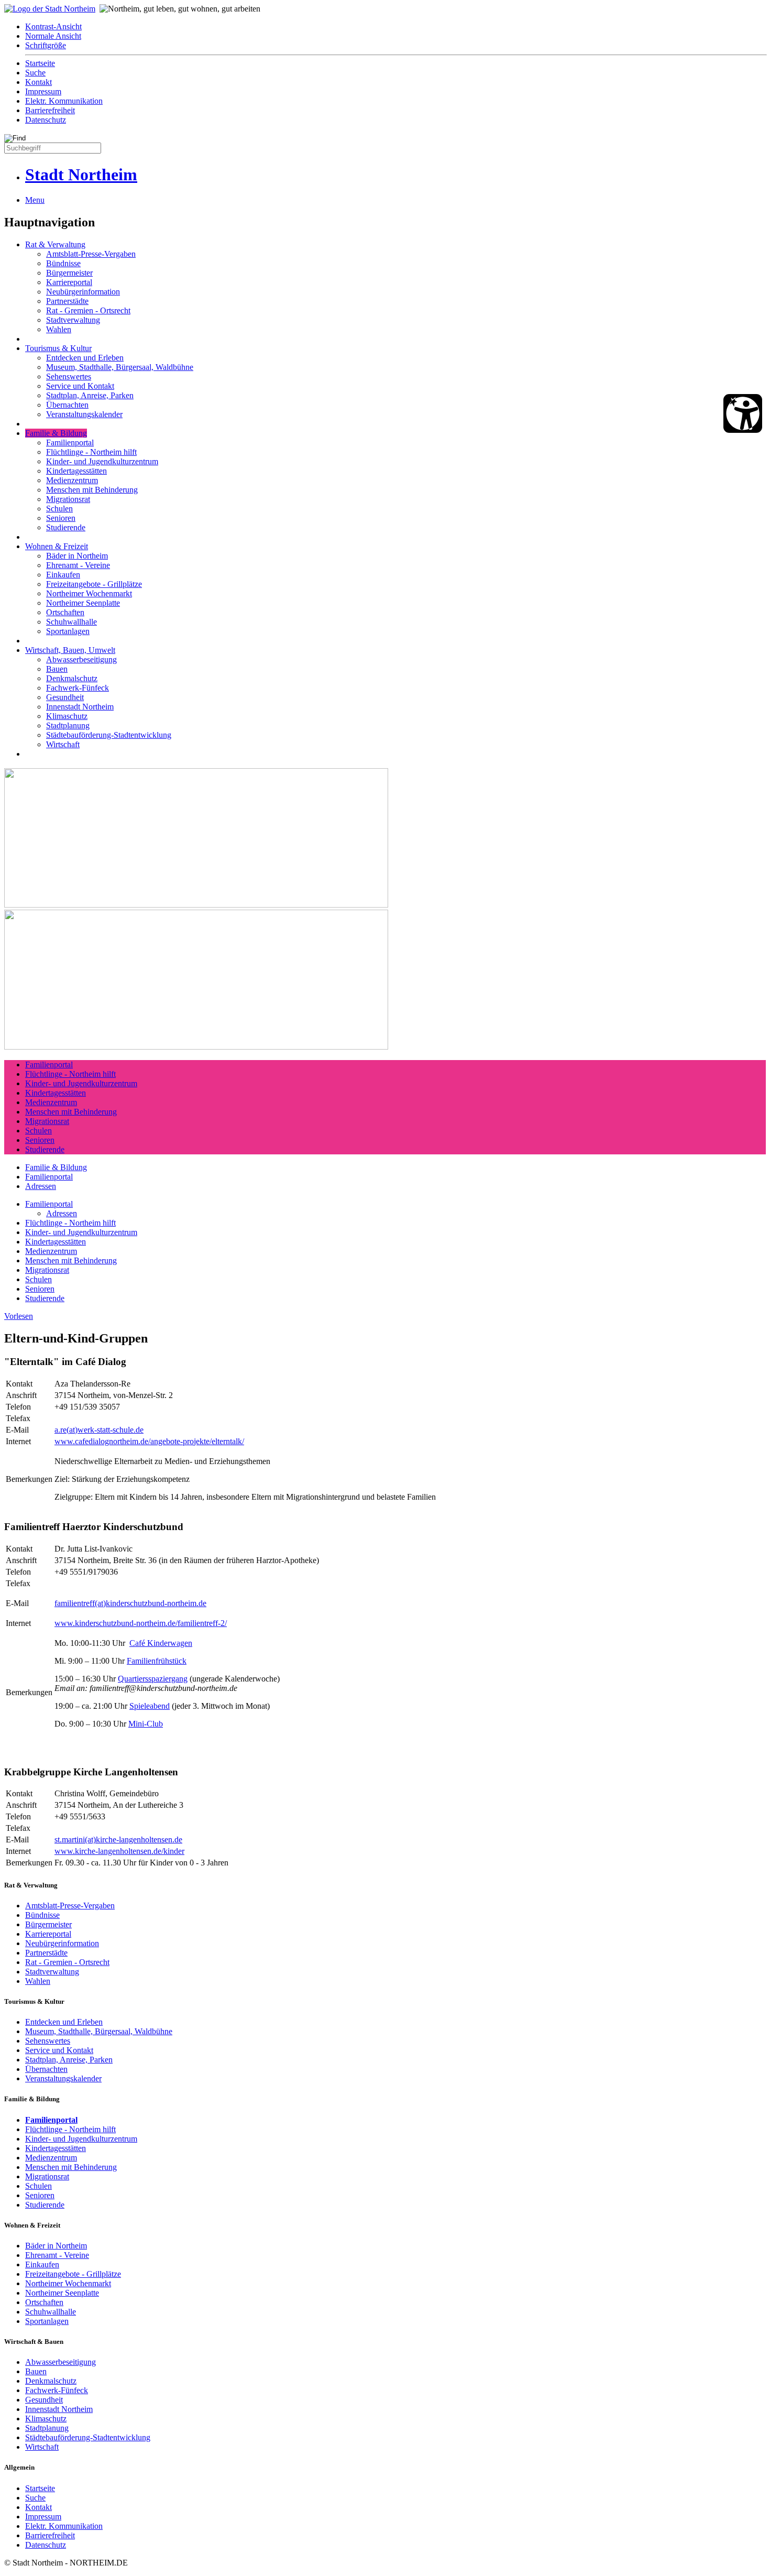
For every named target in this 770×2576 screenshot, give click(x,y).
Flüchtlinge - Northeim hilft (91, 452)
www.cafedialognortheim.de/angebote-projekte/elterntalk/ (149, 1441)
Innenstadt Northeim (80, 707)
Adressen (41, 1186)
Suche (35, 73)
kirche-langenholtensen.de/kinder (130, 1851)
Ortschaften (65, 612)
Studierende (66, 527)
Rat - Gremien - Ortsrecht (88, 310)
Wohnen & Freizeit (57, 546)
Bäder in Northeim (77, 556)
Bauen (57, 669)
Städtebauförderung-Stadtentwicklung (109, 735)
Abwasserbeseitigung (81, 659)
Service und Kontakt (80, 386)
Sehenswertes (69, 376)
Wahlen (59, 329)
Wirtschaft (63, 744)
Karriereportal (69, 282)
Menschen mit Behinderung (92, 490)
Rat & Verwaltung (55, 244)
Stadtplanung (68, 725)
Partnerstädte (67, 301)
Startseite (40, 63)
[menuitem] (395, 27)
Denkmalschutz (72, 678)
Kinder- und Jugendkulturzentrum (102, 461)
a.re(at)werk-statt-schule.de (99, 1430)
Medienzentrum (72, 480)
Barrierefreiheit (50, 110)
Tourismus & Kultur (58, 348)
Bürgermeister (69, 273)
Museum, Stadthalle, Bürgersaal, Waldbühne (120, 367)
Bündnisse (63, 263)
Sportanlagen (68, 631)
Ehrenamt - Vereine (78, 565)
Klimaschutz (67, 716)
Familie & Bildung (56, 433)
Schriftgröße (46, 45)
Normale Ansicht (53, 36)
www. (65, 1851)
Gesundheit (65, 697)
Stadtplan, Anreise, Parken (90, 395)
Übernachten (67, 405)
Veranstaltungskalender (84, 414)
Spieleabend (150, 1706)
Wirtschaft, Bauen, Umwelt (70, 650)
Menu (35, 200)
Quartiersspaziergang (153, 1679)
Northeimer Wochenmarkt (89, 593)
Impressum (43, 91)
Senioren (61, 518)
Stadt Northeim (81, 174)
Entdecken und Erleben (85, 358)
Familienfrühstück (157, 1661)
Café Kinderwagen (161, 1643)
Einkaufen (63, 575)
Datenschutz (46, 120)
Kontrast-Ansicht (53, 26)
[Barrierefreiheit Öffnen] (743, 413)
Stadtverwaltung (73, 320)
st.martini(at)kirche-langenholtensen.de (118, 1840)
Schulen (59, 509)
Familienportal (70, 443)
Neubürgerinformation (83, 292)
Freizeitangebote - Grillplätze (94, 584)
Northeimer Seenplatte (83, 603)
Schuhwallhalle (71, 622)
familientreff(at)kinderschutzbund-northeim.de (130, 1603)
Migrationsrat (68, 499)
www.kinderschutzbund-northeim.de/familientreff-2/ (141, 1623)
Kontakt (38, 82)
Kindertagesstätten (76, 471)
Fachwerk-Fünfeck (78, 688)
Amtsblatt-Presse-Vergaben (91, 254)
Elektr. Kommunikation (64, 101)
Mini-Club (146, 1724)
